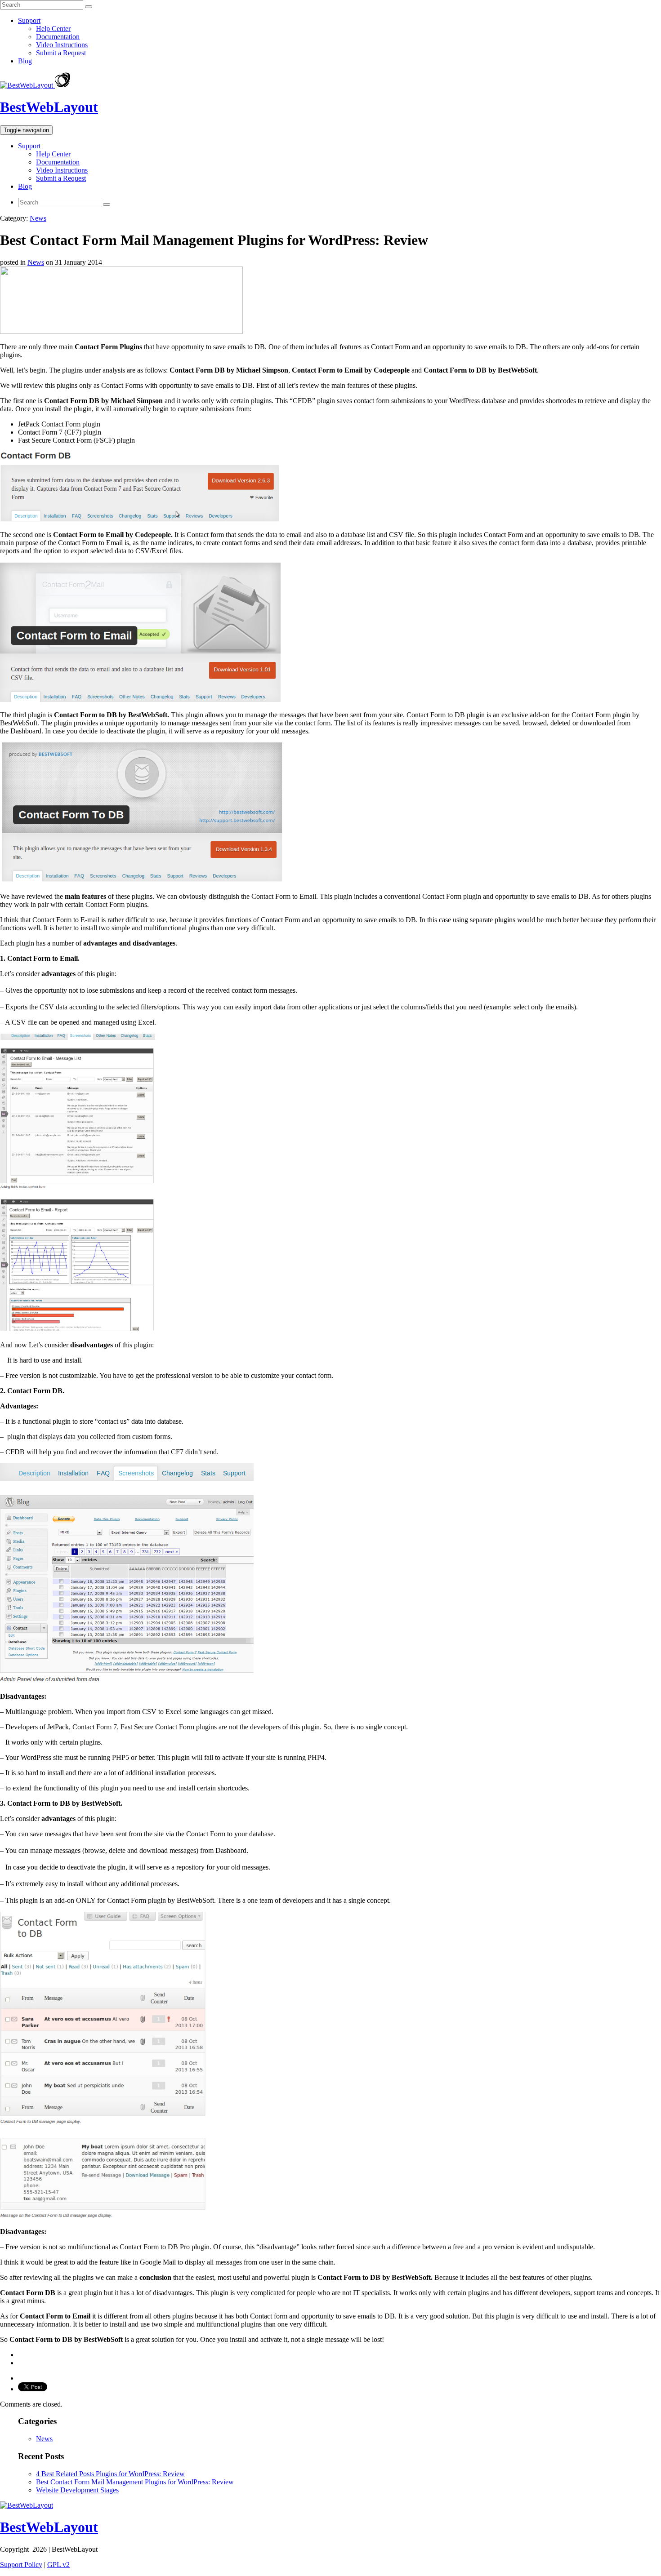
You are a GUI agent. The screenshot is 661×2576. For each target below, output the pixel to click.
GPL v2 (58, 2565)
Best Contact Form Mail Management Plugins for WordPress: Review (135, 2482)
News (38, 218)
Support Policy (21, 2565)
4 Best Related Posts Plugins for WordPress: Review (110, 2474)
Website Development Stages (77, 2490)
